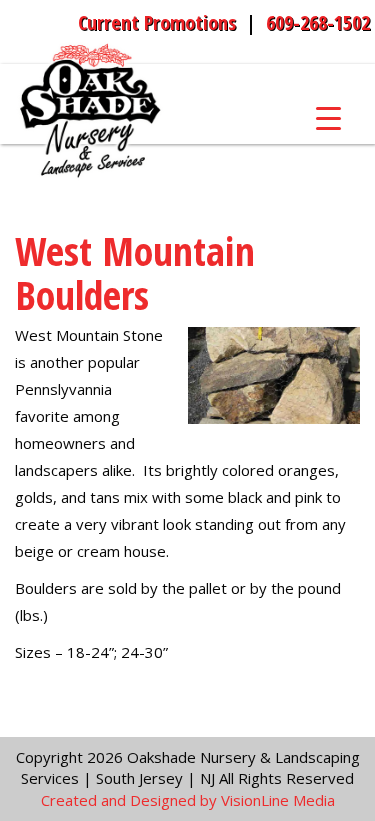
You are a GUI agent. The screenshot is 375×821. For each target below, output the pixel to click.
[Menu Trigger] (328, 117)
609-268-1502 (318, 22)
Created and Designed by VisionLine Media (188, 800)
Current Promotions (157, 22)
